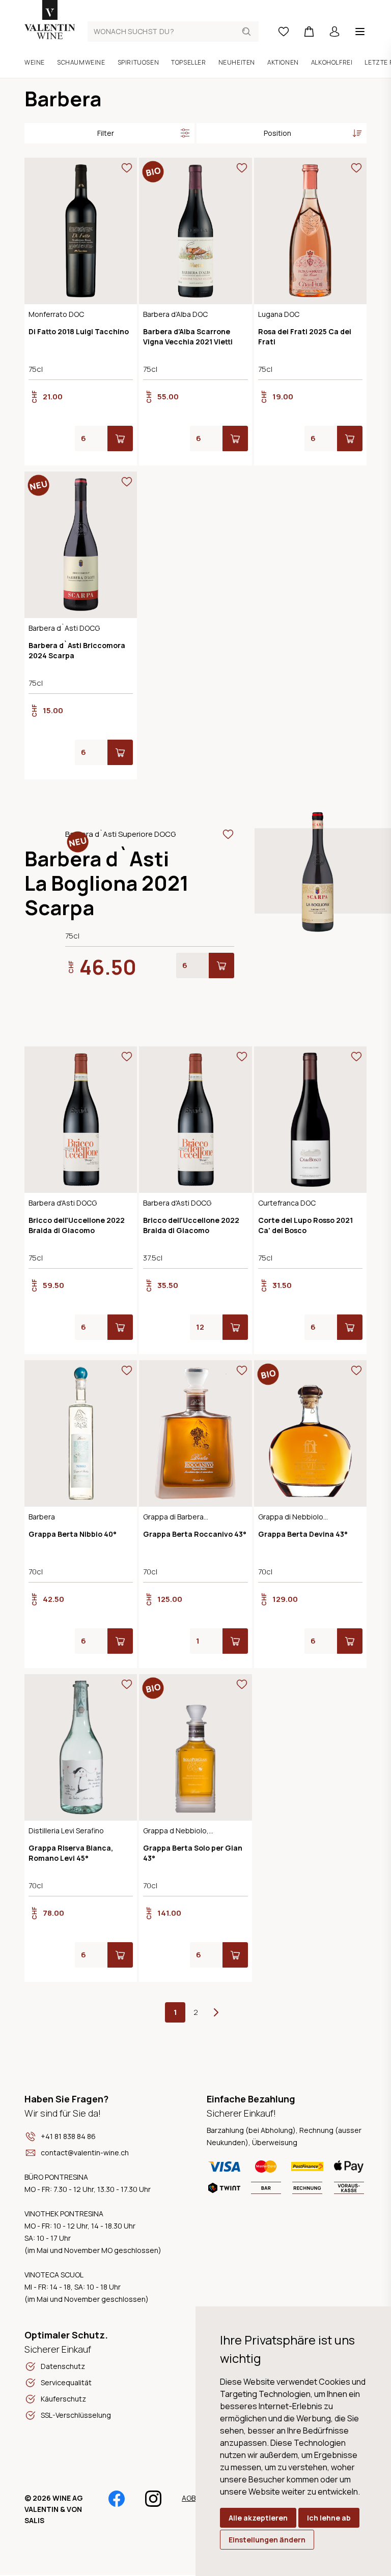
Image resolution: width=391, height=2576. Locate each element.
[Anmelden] (334, 32)
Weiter (216, 2012)
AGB (189, 2498)
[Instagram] (153, 2503)
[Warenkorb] (309, 32)
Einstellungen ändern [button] (267, 2540)
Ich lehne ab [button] (329, 2518)
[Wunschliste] (284, 32)
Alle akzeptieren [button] (258, 2518)
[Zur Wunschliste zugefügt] (127, 168)
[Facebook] (117, 2503)
